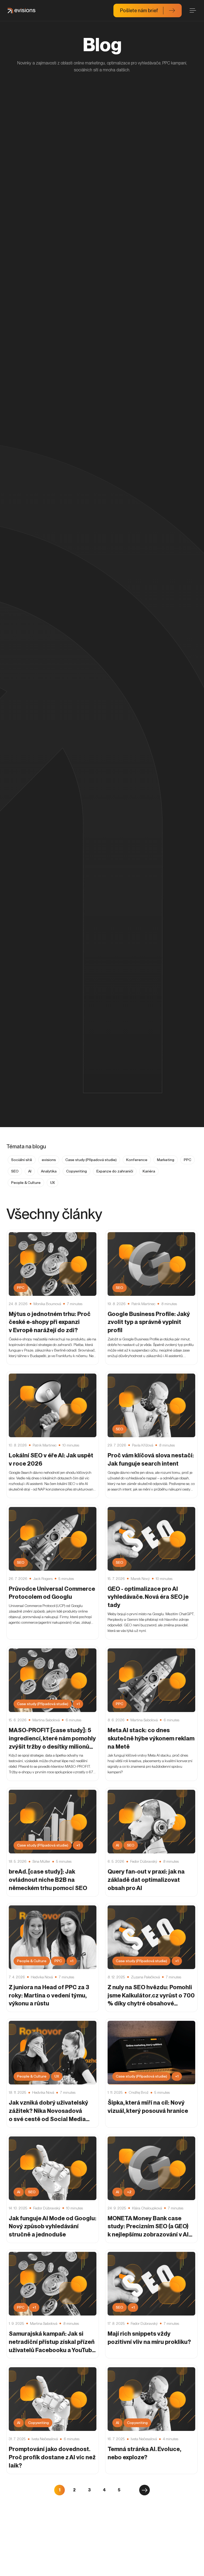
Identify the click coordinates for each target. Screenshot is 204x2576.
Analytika (49, 1171)
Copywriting (76, 1171)
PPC (188, 1160)
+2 (129, 2192)
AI (30, 1171)
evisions (49, 1160)
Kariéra (149, 1171)
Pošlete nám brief (139, 10)
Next (144, 2490)
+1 (78, 1704)
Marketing (166, 1160)
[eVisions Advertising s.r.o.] (22, 11)
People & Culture (26, 1183)
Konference (137, 1160)
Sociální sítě (22, 1160)
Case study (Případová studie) (91, 1160)
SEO (15, 1171)
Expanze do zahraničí (115, 1171)
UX (52, 1183)
